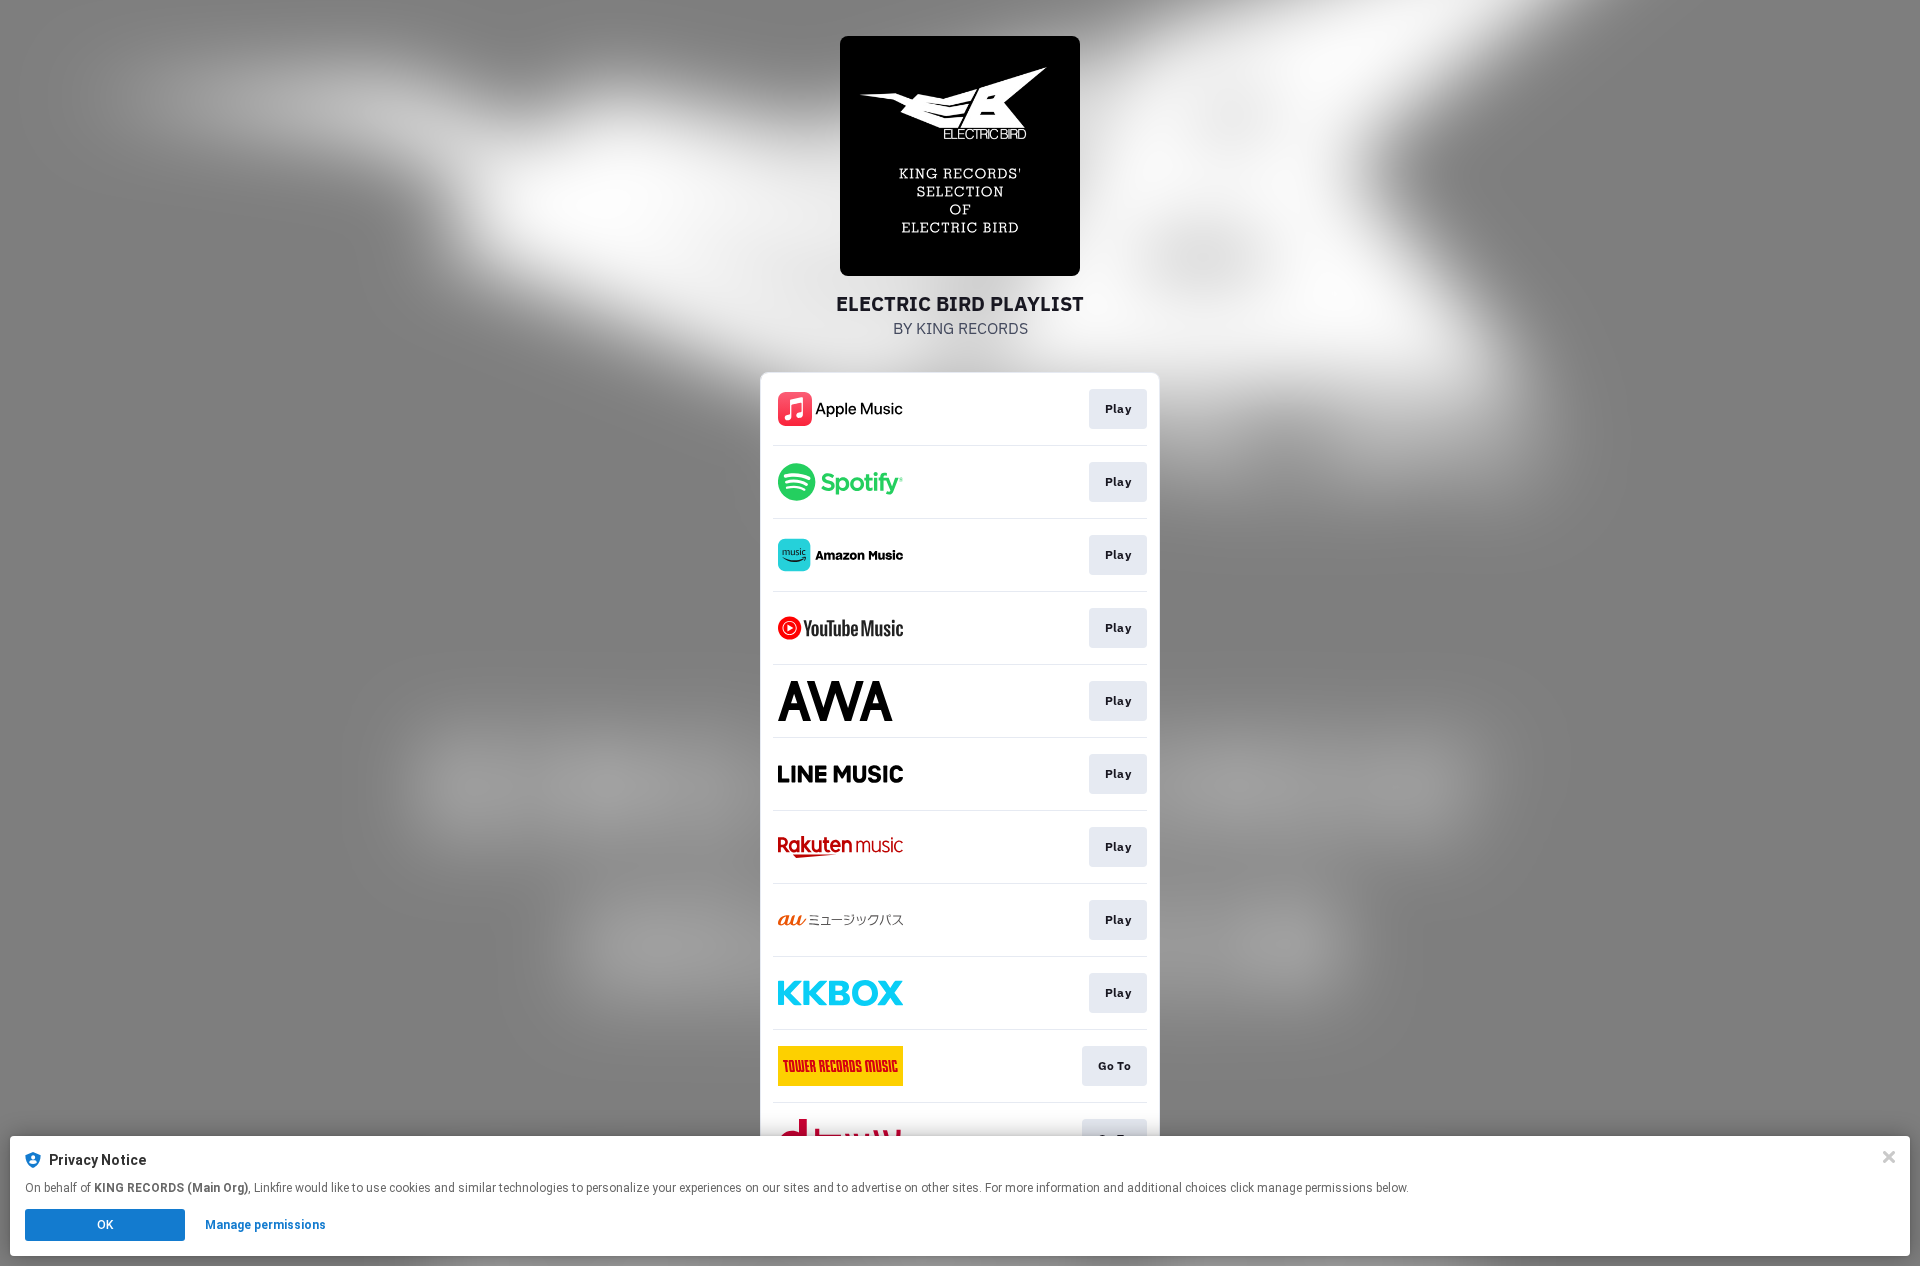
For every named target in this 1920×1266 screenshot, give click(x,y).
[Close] (1889, 1157)
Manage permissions (265, 1225)
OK (105, 1225)
